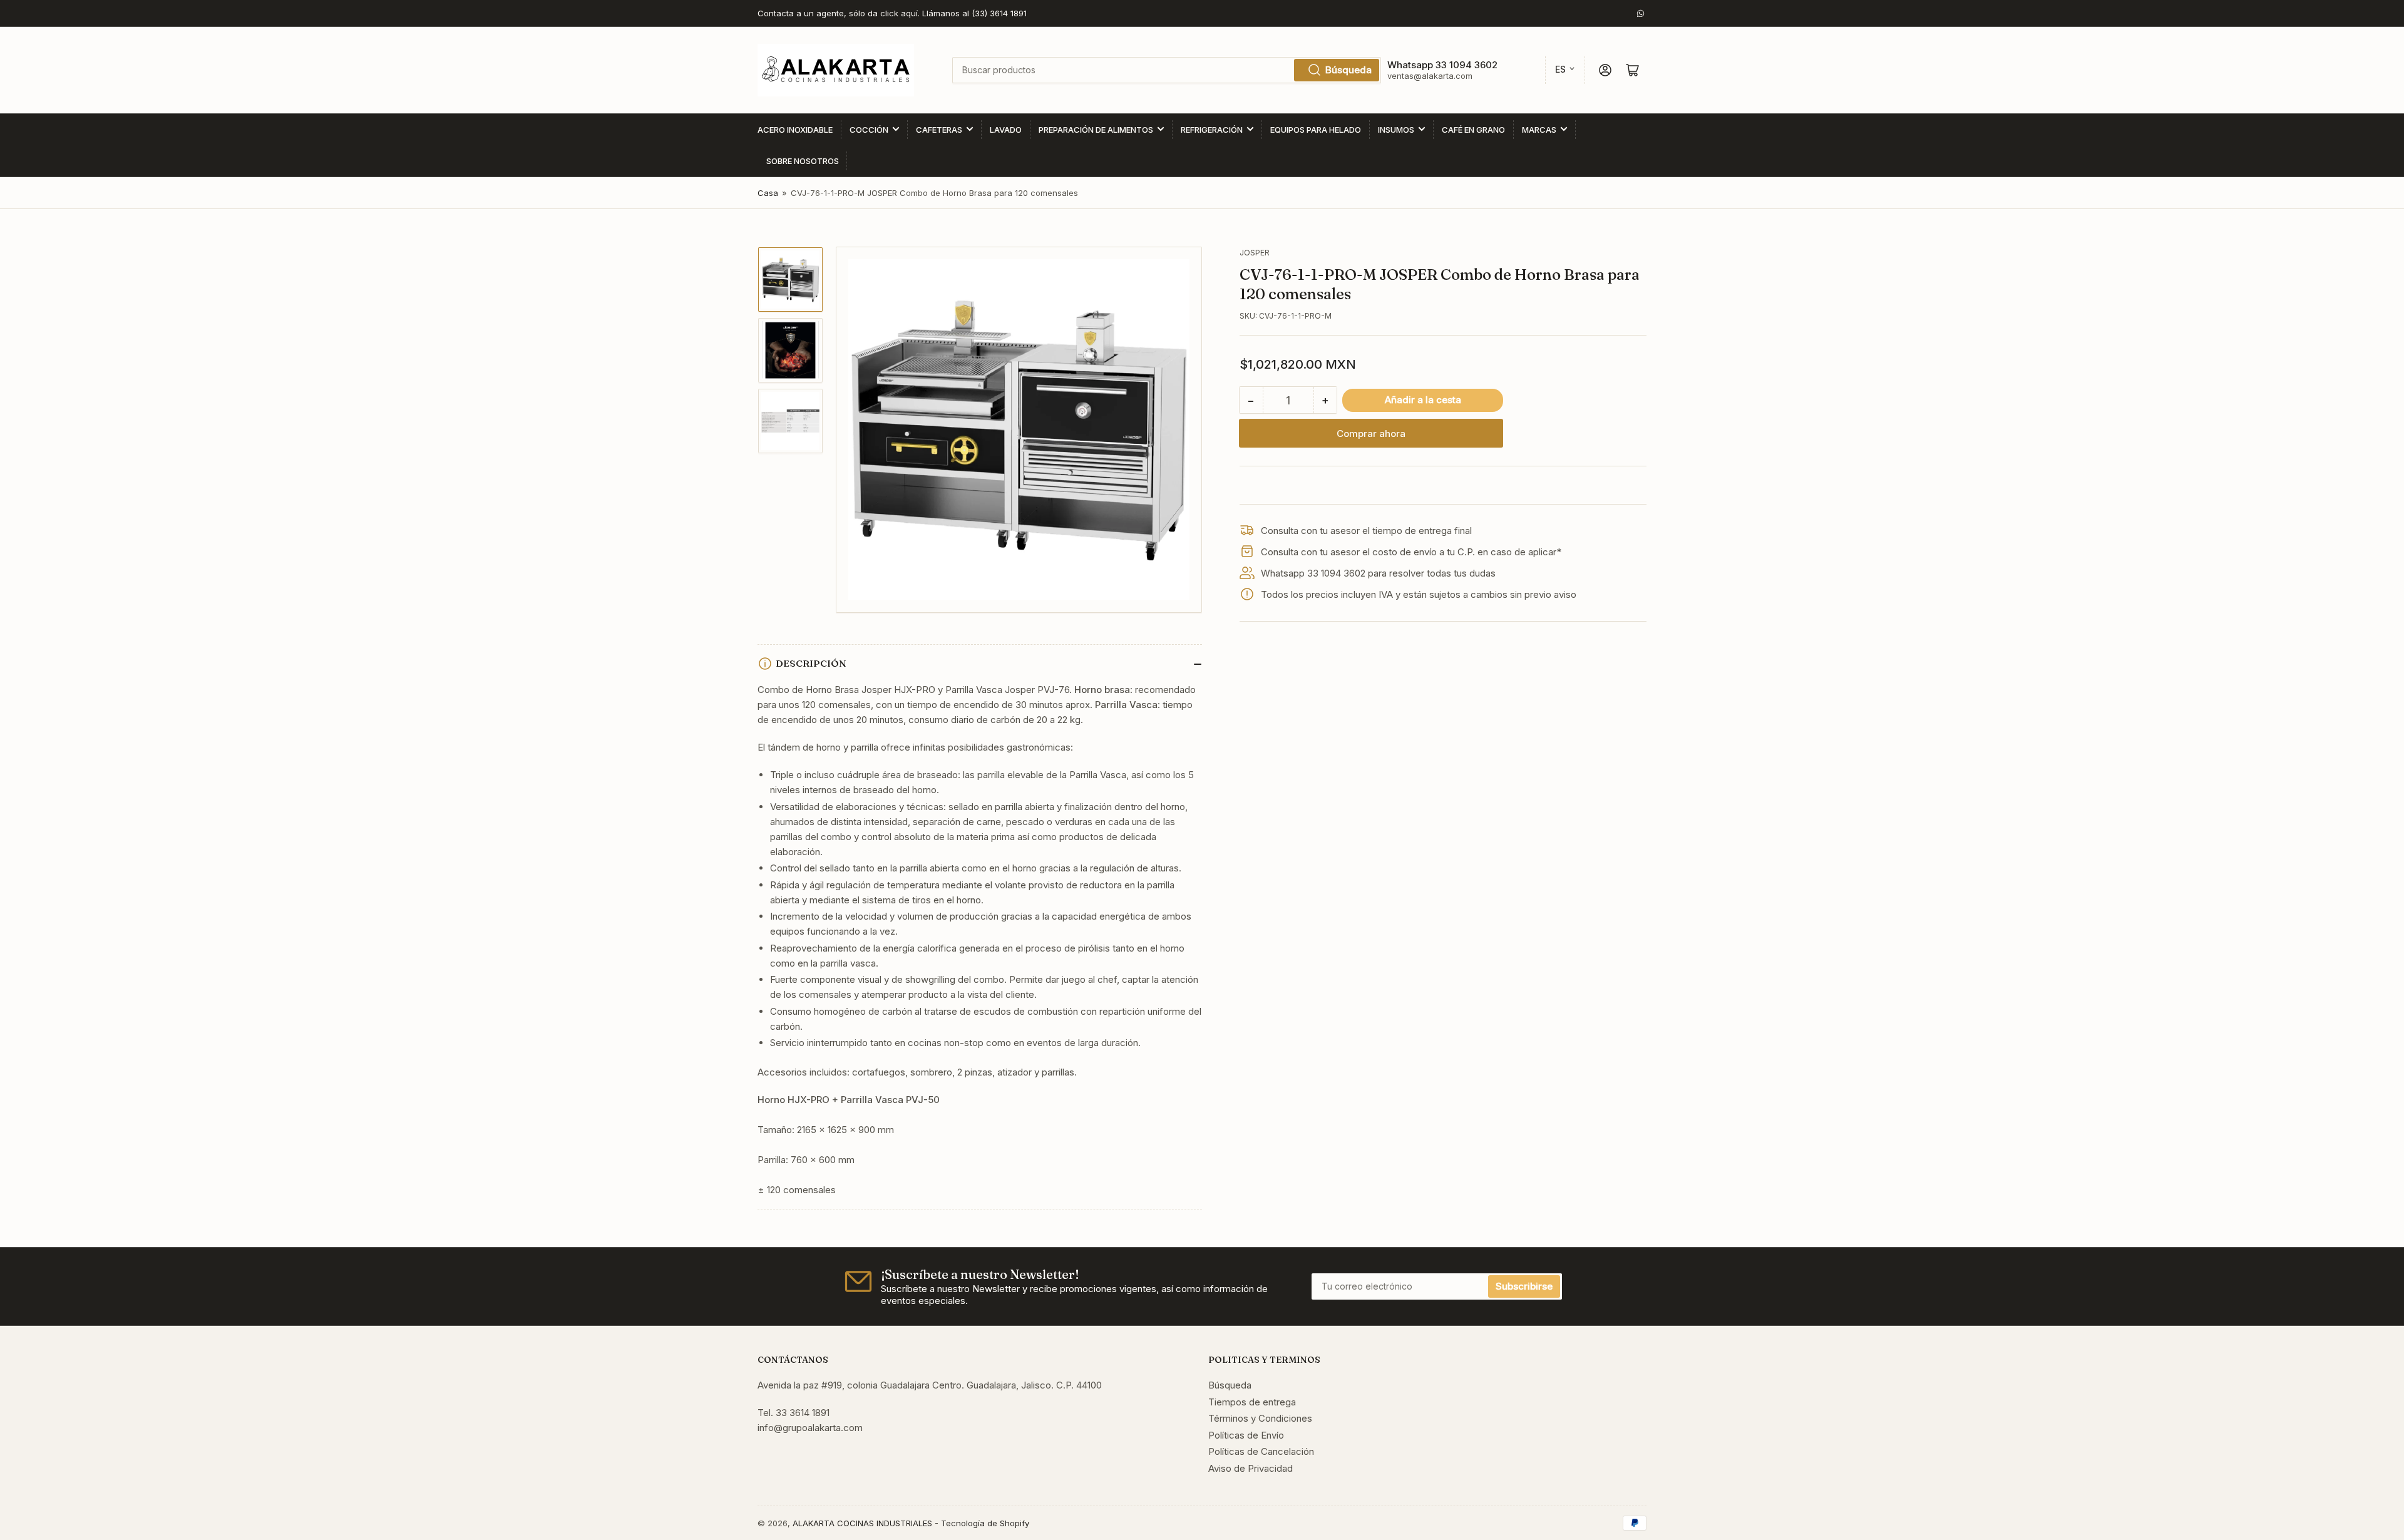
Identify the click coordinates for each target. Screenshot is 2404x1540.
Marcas (1539, 130)
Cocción (869, 130)
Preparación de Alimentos (1096, 130)
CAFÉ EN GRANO (1473, 130)
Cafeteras (939, 130)
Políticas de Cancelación (1261, 1451)
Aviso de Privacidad (1251, 1468)
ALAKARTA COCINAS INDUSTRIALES (862, 1523)
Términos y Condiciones (1260, 1418)
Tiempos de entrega (1252, 1402)
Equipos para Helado (1316, 130)
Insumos (1396, 130)
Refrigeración (1212, 130)
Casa (768, 193)
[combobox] (1166, 70)
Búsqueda (1348, 70)
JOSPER (1255, 253)
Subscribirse (1524, 1286)
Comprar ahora (1371, 434)
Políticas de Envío (1246, 1435)
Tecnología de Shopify (985, 1523)
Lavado (1006, 130)
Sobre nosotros (803, 161)
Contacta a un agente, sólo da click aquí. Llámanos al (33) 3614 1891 (892, 13)
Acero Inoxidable (795, 130)
